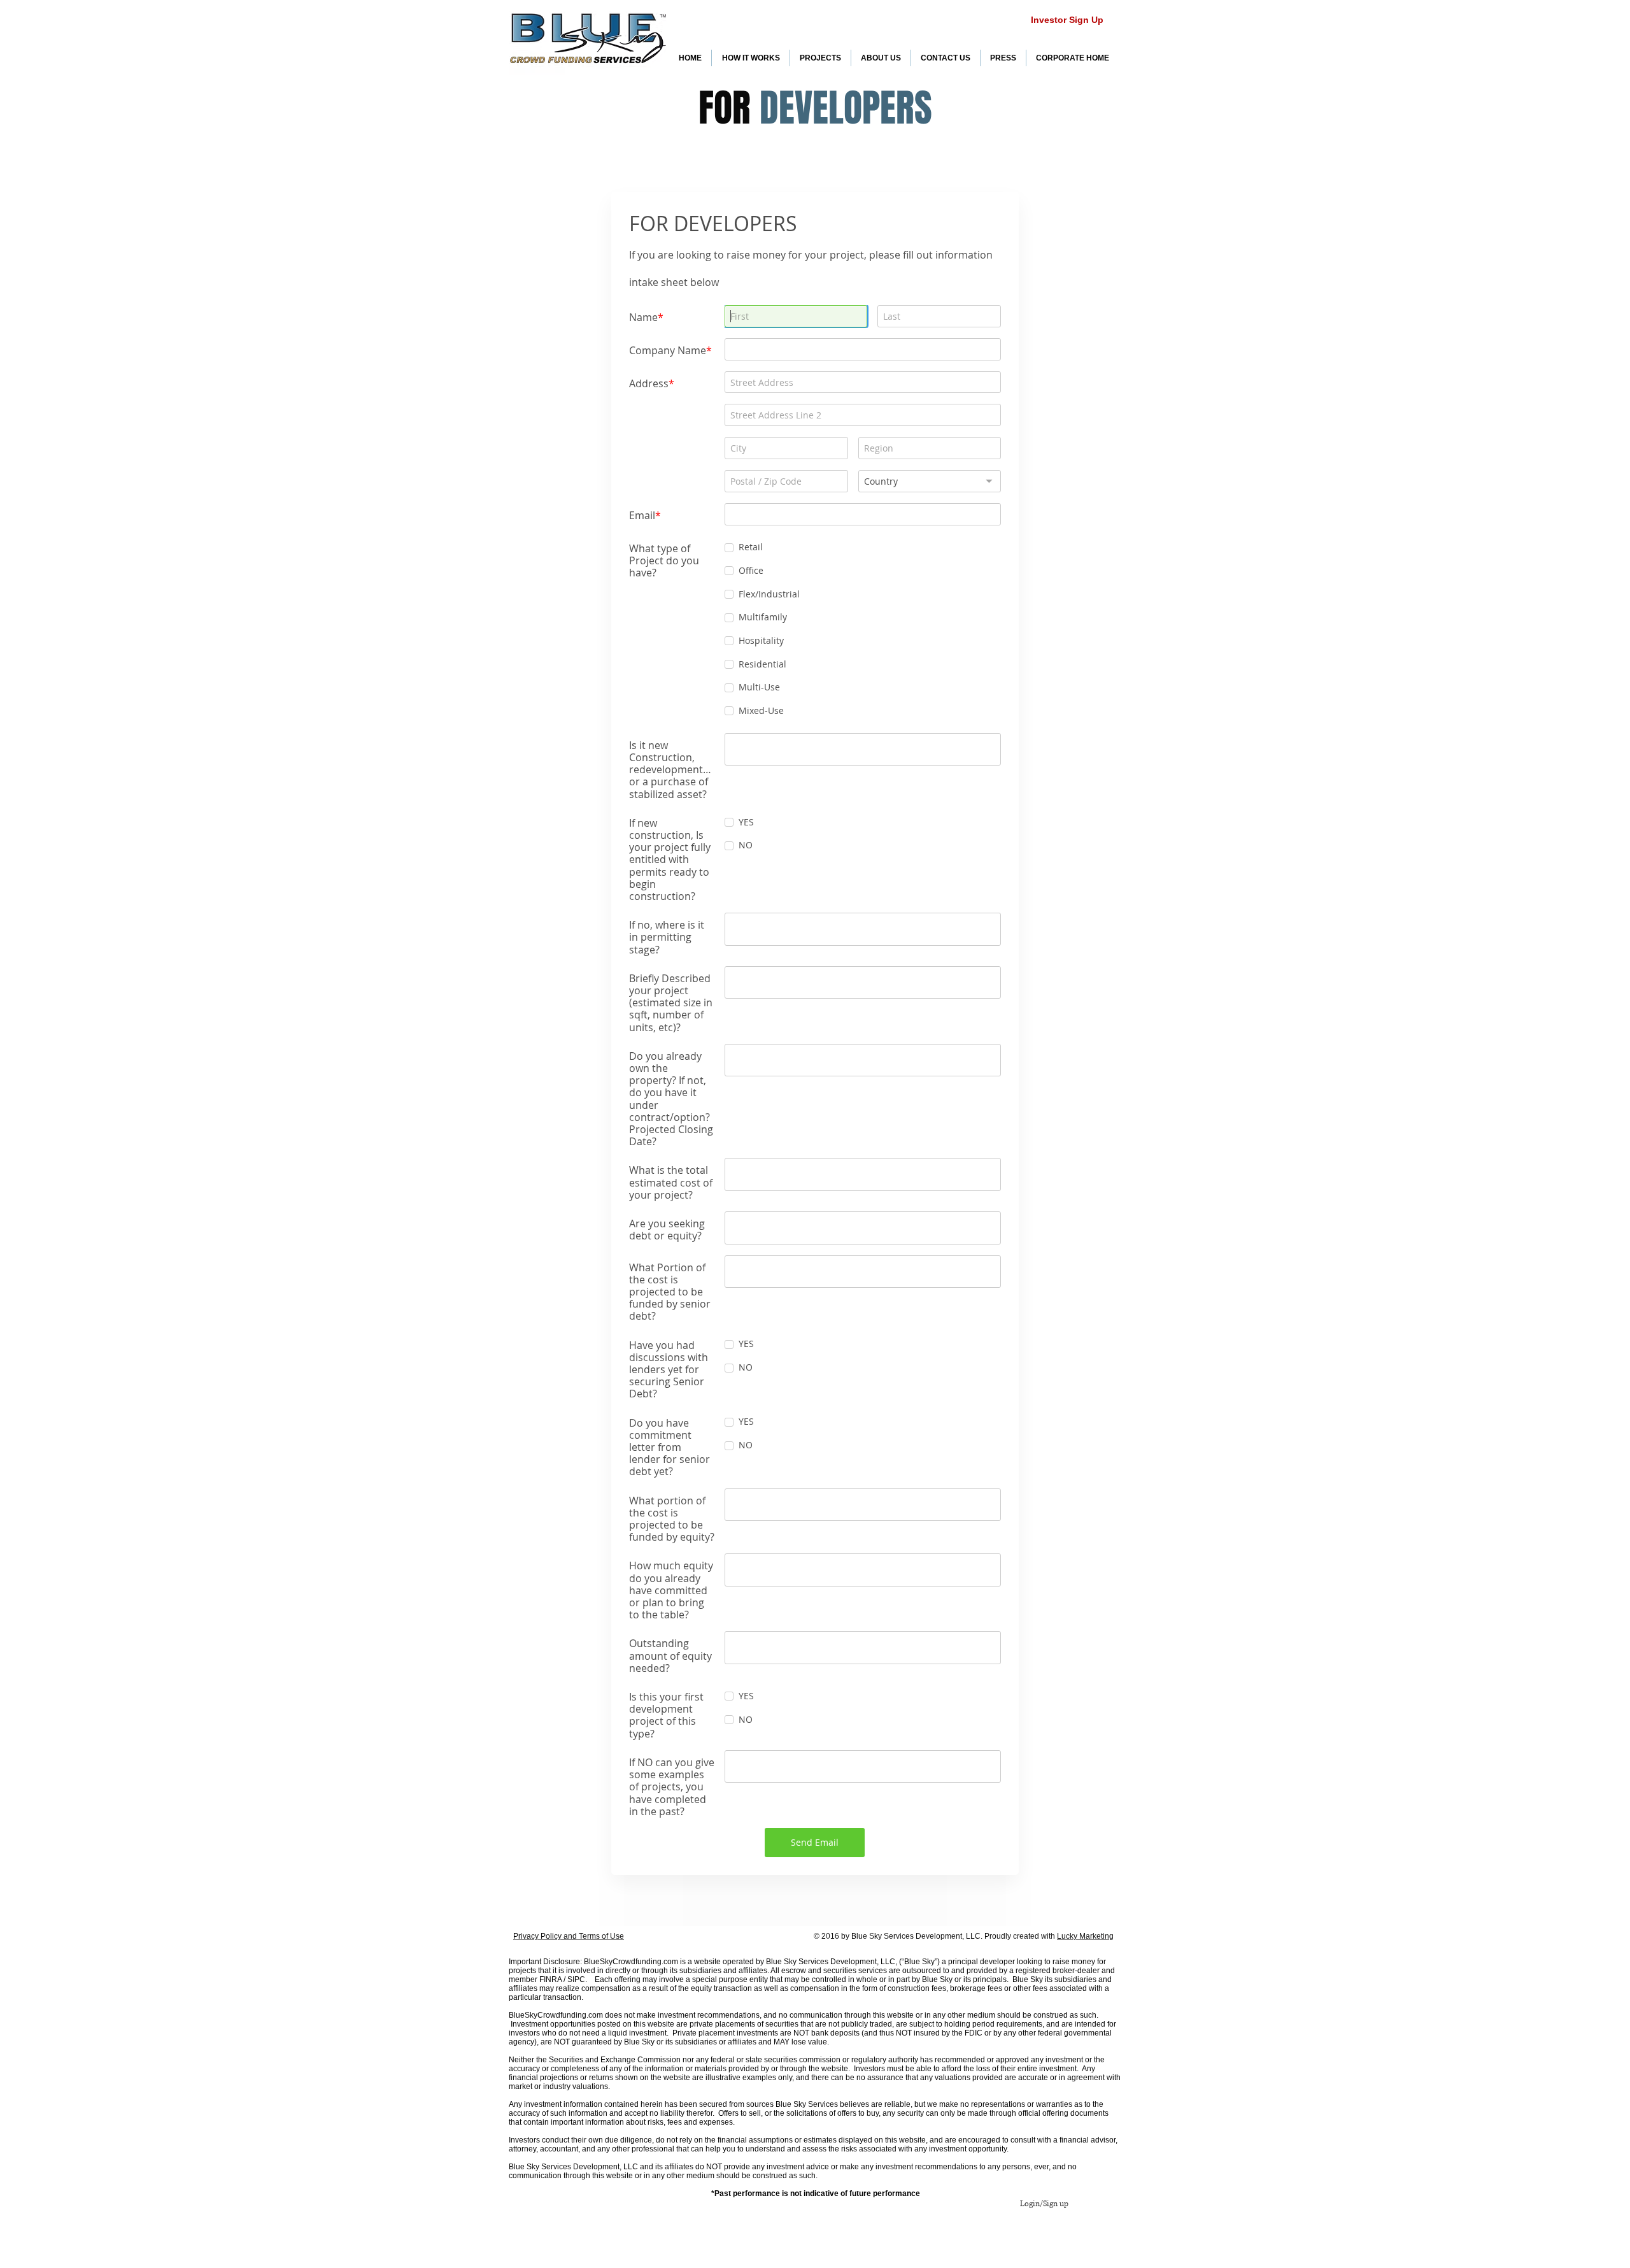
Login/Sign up (1044, 2204)
